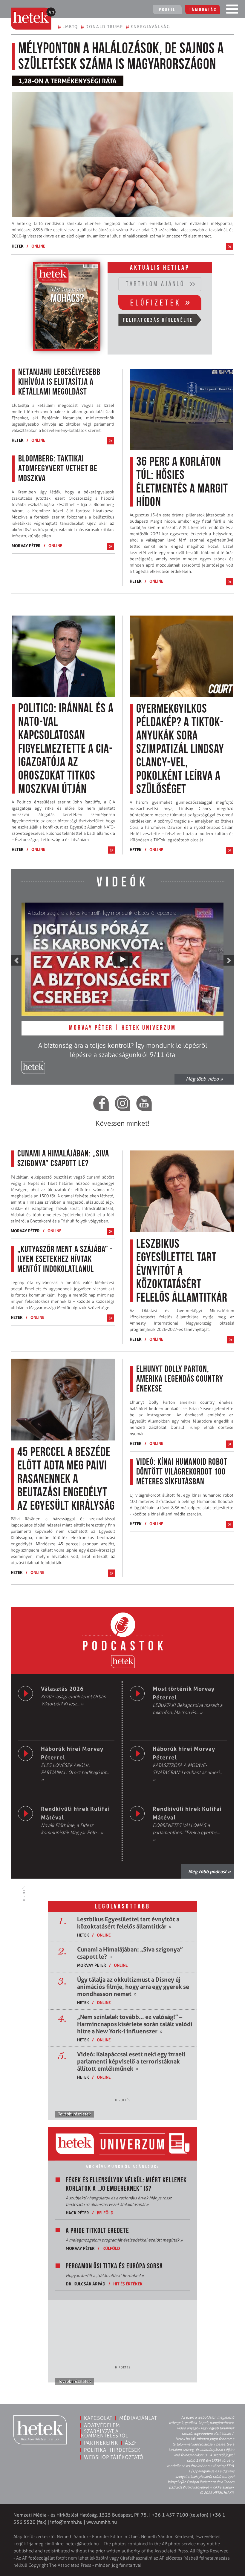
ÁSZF (131, 2443)
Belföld (105, 2213)
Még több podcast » (209, 1871)
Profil (167, 10)
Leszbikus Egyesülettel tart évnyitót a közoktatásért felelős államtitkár (128, 1923)
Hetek (18, 246)
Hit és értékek (128, 2284)
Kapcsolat (98, 2418)
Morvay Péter (26, 546)
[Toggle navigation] (232, 10)
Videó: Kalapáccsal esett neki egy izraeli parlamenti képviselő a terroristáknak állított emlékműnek (131, 2061)
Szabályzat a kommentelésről (105, 2433)
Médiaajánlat (138, 2418)
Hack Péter (77, 2213)
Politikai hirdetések (112, 2450)
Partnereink (101, 2443)
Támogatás (203, 10)
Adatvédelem (102, 2425)
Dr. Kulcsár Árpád (86, 2284)
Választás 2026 (62, 1689)
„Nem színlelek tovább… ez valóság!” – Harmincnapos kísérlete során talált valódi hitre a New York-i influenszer (135, 2024)
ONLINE (38, 246)
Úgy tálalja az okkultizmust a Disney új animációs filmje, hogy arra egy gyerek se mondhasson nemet (133, 1987)
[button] (16, 960)
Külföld (111, 2248)
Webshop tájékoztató (114, 2457)
